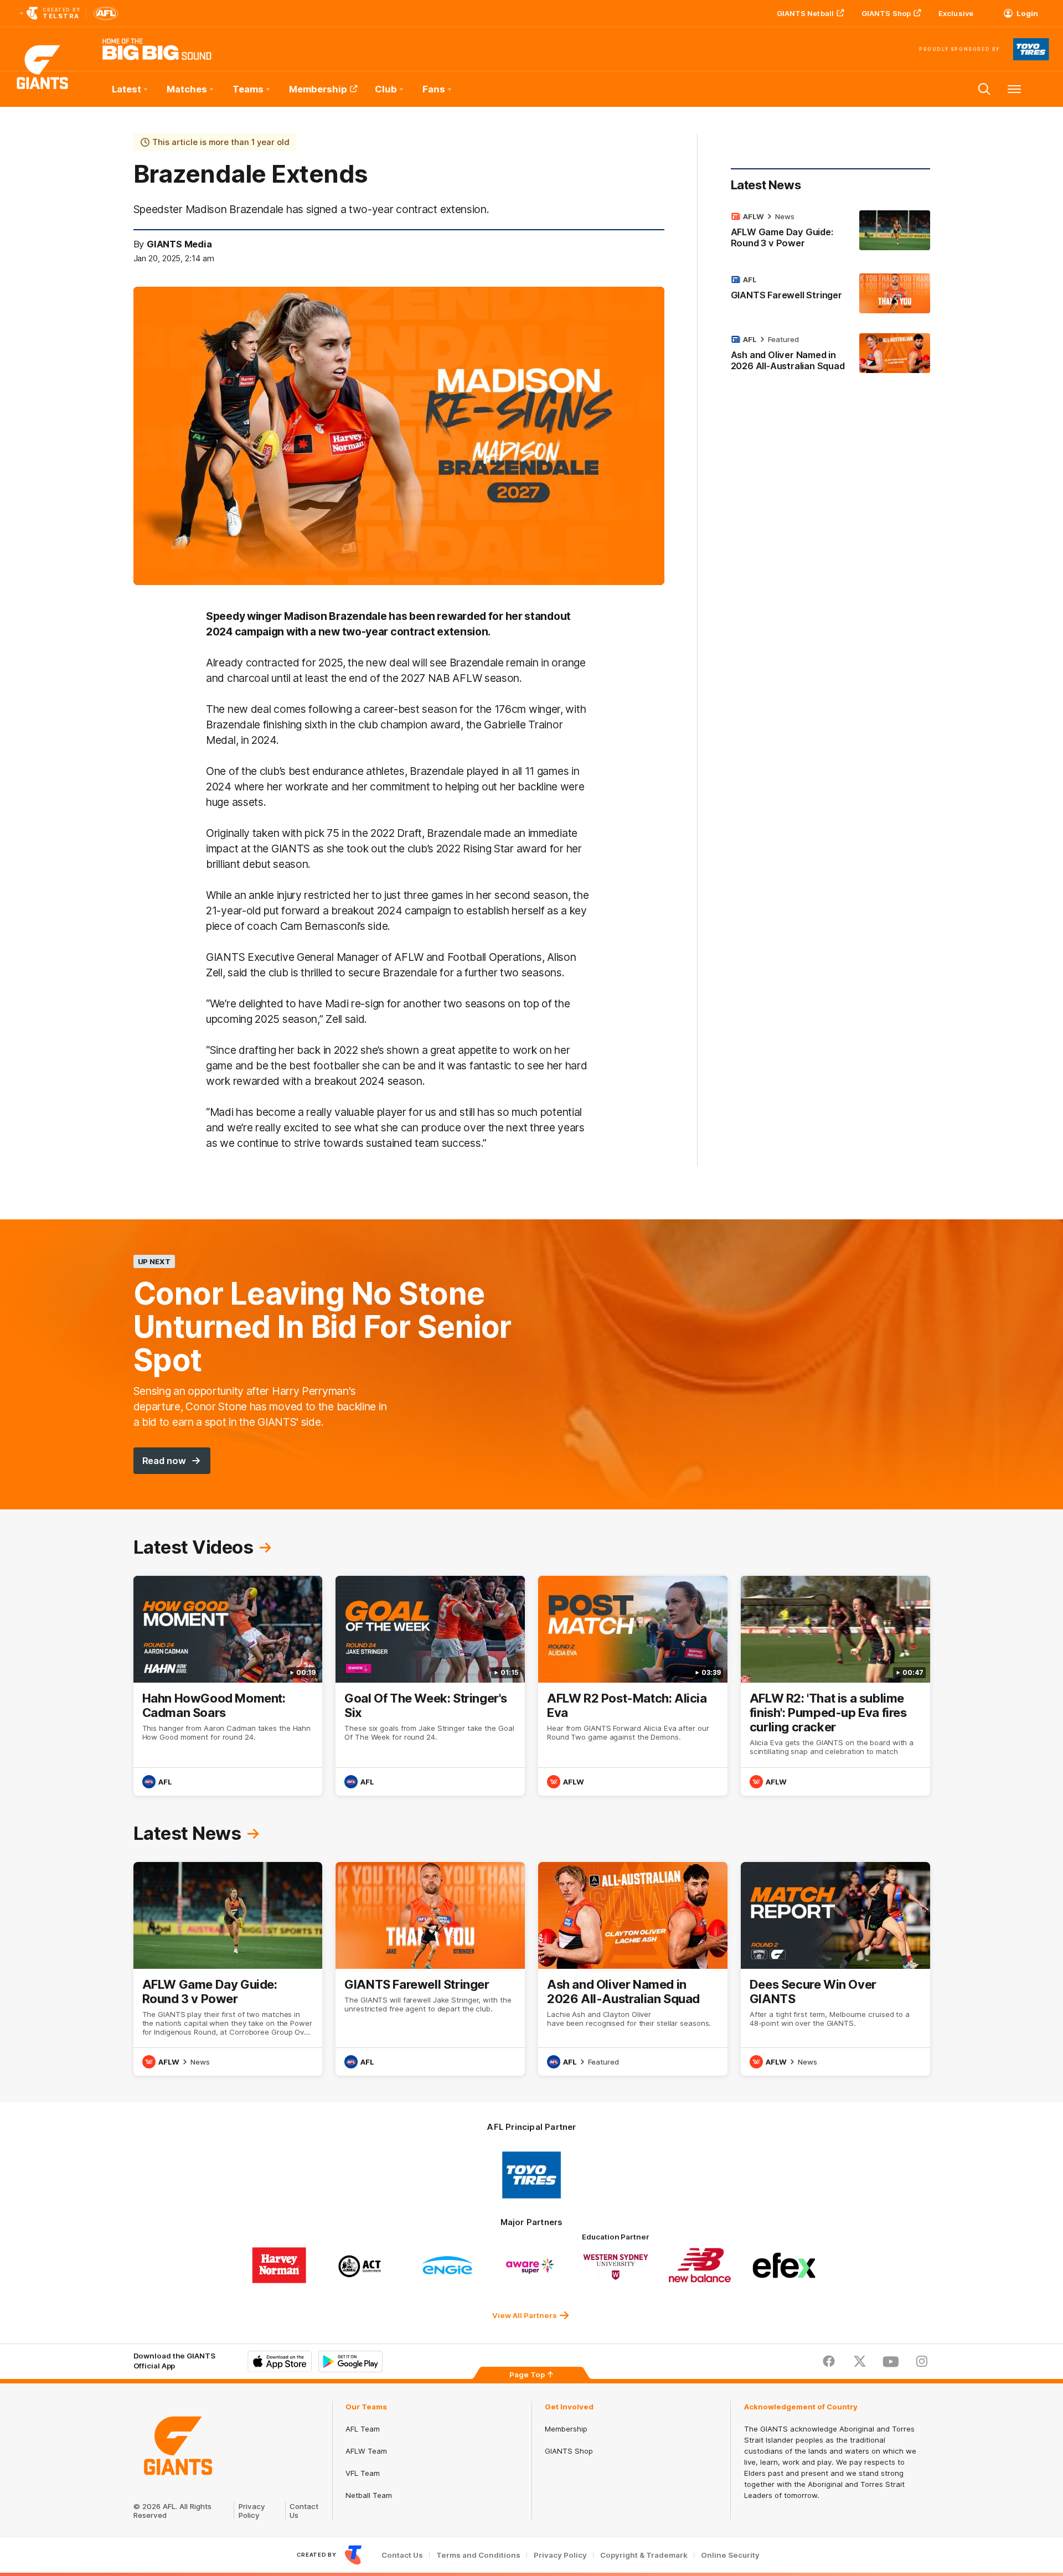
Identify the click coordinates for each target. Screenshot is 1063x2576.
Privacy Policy (252, 2511)
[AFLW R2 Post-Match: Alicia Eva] (633, 1686)
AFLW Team (366, 2451)
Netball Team (369, 2495)
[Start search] (984, 89)
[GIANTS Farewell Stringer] (830, 293)
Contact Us (402, 2555)
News (785, 216)
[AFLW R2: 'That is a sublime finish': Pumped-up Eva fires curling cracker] (835, 1686)
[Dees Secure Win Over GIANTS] (835, 1969)
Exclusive (956, 13)
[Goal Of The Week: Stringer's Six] (430, 1686)
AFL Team (363, 2429)
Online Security (730, 2555)
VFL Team (363, 2473)
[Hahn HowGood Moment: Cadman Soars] (228, 1686)
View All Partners (525, 2315)
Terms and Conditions (478, 2555)
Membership (318, 89)
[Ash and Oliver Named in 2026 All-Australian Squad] (830, 355)
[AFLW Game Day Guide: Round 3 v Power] (830, 232)
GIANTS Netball (805, 13)
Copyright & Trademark (644, 2555)
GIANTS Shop (886, 13)
